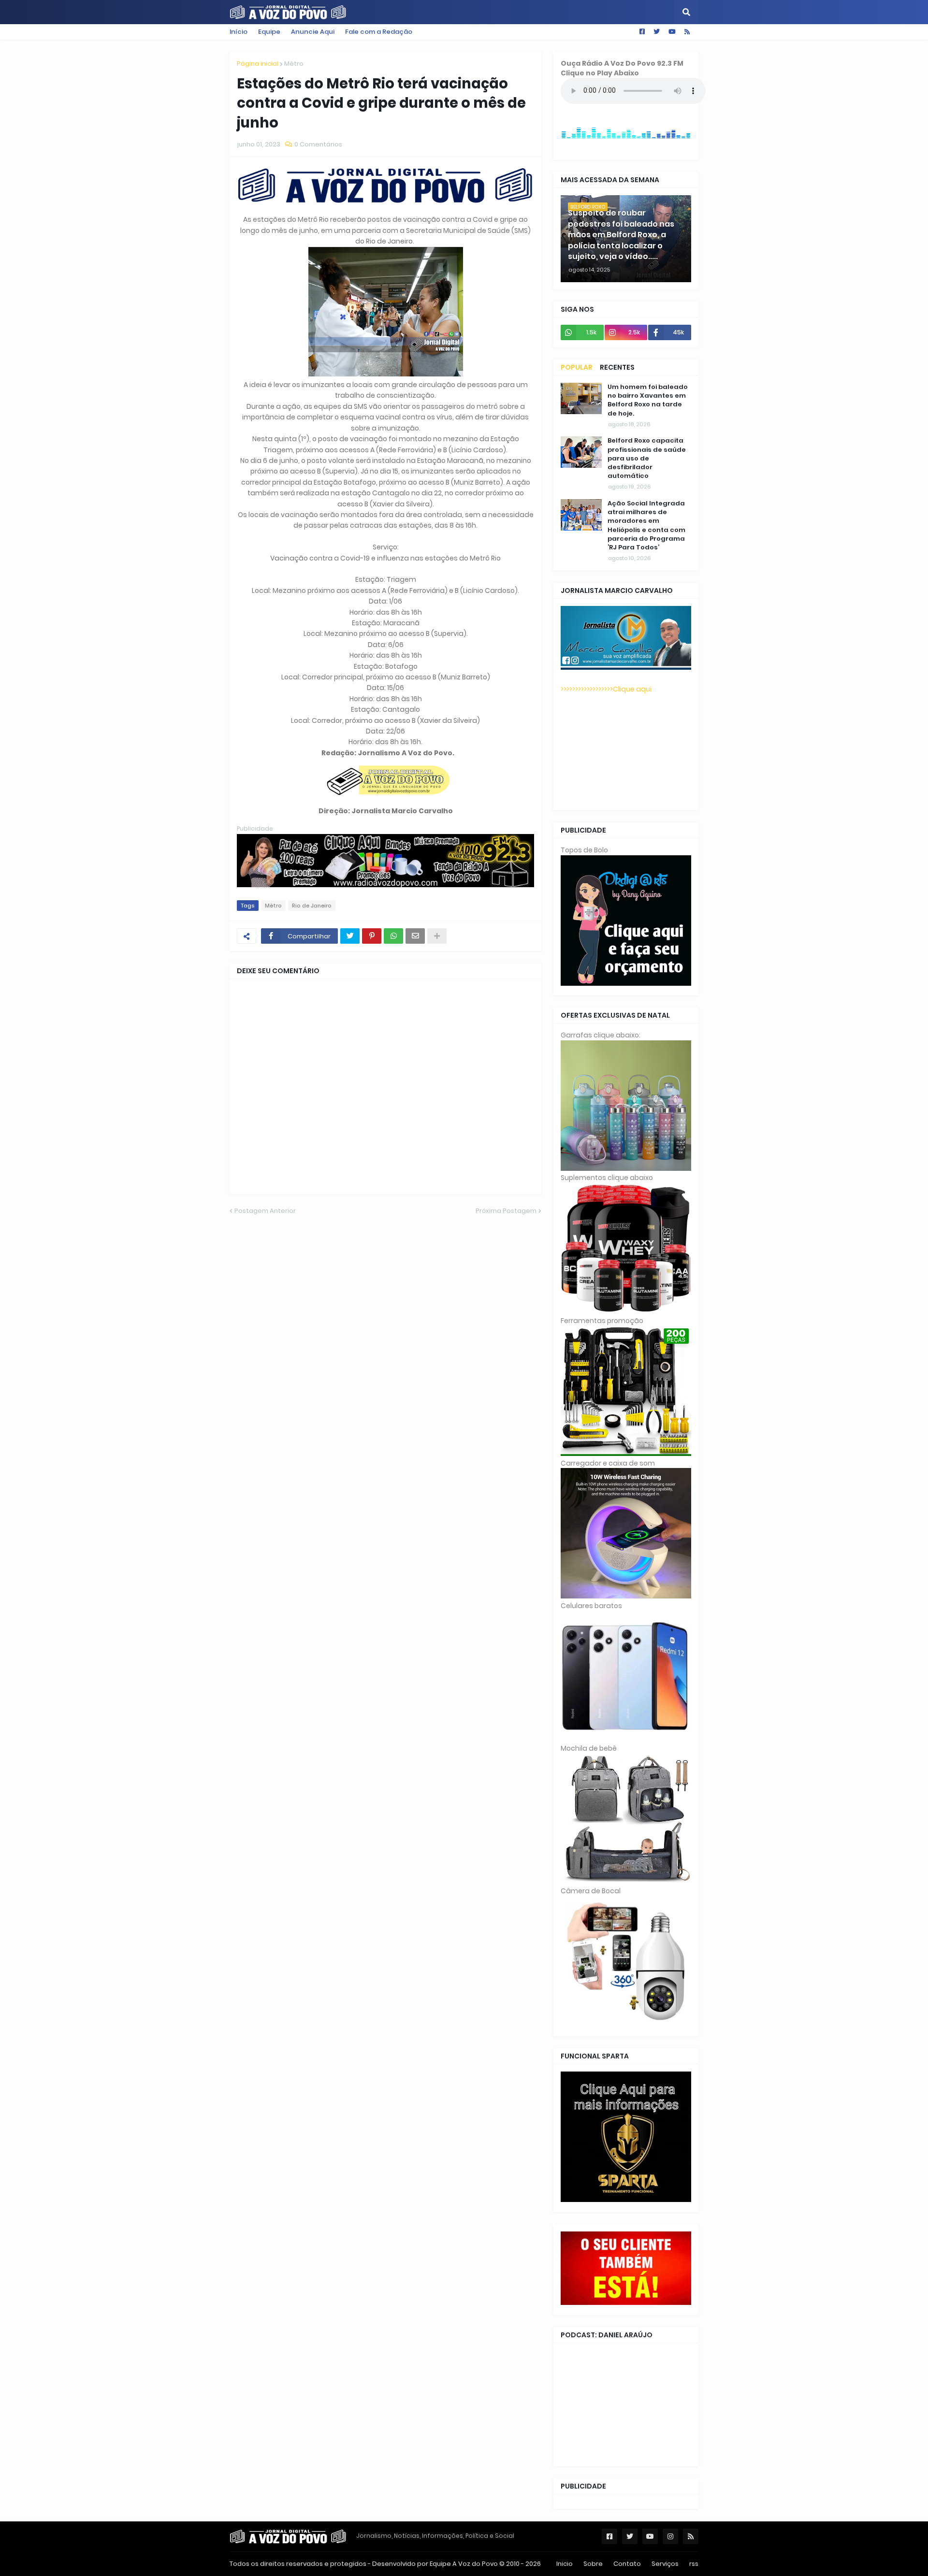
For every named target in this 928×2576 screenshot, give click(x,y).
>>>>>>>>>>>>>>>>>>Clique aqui (606, 689)
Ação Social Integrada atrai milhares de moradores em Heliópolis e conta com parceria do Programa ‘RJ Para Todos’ (646, 525)
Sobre (593, 2564)
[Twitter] (350, 936)
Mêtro (294, 64)
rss (694, 2564)
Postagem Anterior (265, 1211)
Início (239, 32)
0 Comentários (318, 144)
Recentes (617, 367)
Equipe (269, 32)
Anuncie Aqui (313, 32)
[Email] (415, 936)
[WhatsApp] (393, 936)
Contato (627, 2564)
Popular (577, 367)
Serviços (665, 2564)
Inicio (565, 2564)
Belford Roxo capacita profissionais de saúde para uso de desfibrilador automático (647, 458)
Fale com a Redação (379, 32)
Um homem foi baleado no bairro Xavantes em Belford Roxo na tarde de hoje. (648, 400)
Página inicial (258, 64)
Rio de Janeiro (312, 906)
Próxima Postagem (506, 1211)
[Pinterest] (372, 936)
